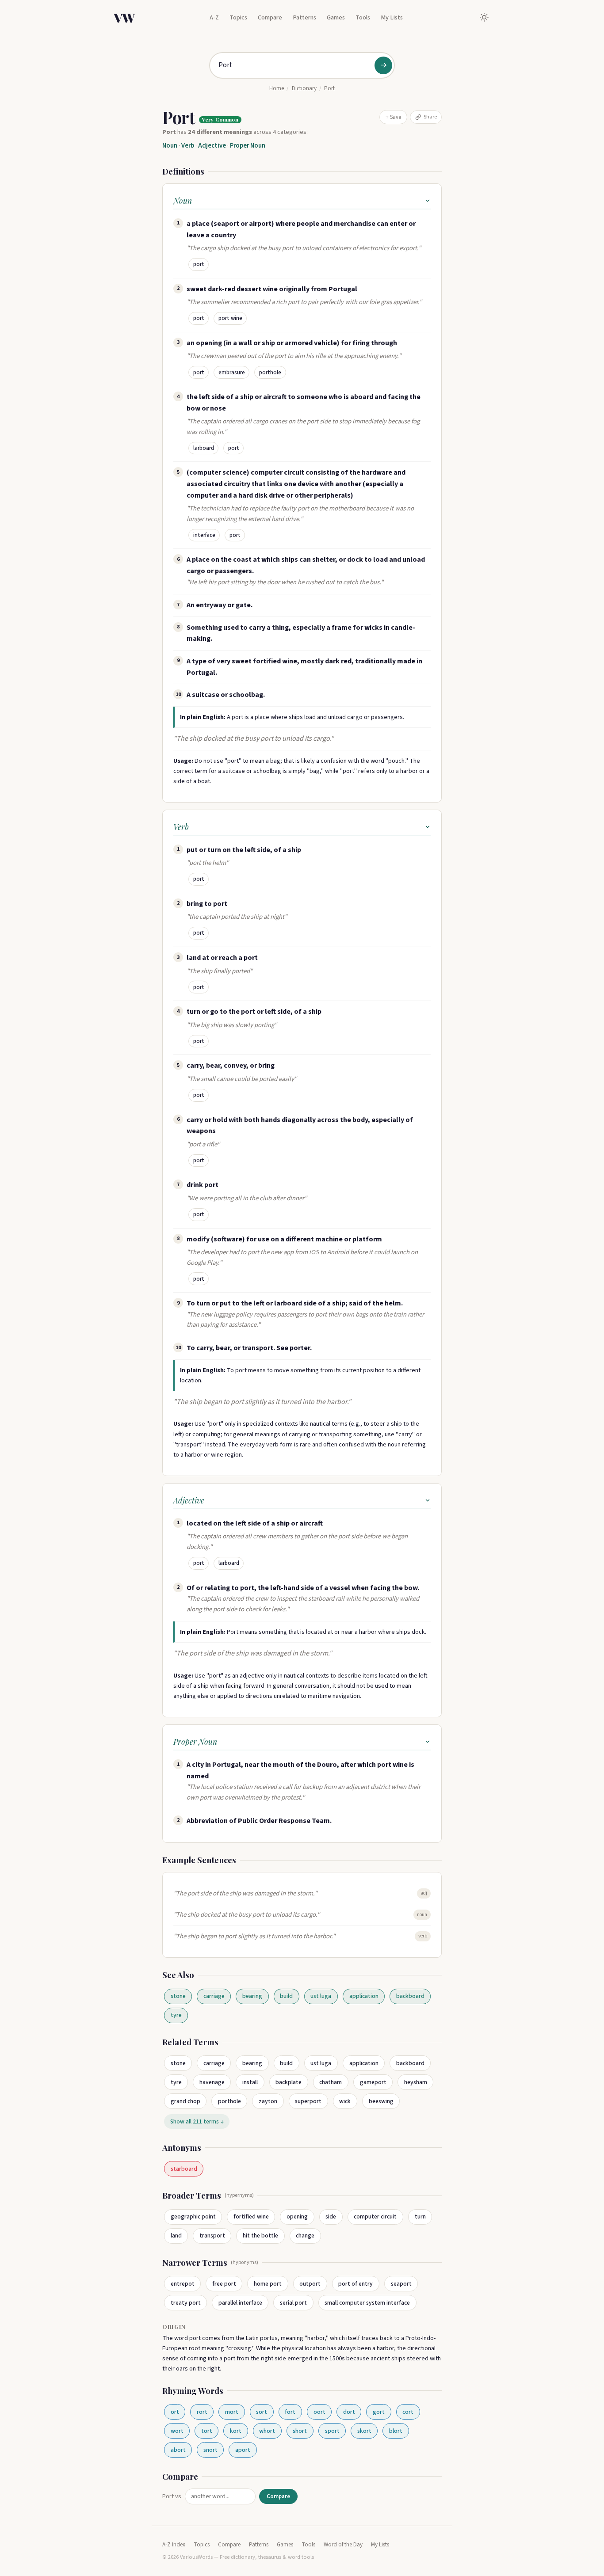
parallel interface (240, 2303)
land (176, 2235)
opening (297, 2216)
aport (243, 2450)
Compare (270, 17)
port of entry (356, 2284)
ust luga (321, 1996)
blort (396, 2431)
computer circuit (375, 2216)
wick (345, 2101)
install (250, 2082)
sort (262, 2412)
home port (268, 2284)
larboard (204, 448)
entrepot (183, 2284)
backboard (410, 1996)
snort (210, 2450)
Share (430, 117)
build (286, 1996)
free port (224, 2284)
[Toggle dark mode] (484, 17)
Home (277, 88)
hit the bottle (260, 2235)
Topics (238, 17)
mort (232, 2412)
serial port (293, 2303)
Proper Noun (248, 146)
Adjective (212, 146)
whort (267, 2431)
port (199, 264)
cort (408, 2412)
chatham (331, 2082)
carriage (214, 1996)
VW (124, 17)
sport (332, 2431)
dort (349, 2412)
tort (207, 2431)
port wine (230, 318)
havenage (212, 2082)
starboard (184, 2169)
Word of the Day (343, 2545)
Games (336, 17)
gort (379, 2412)
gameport (373, 2082)
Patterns (304, 17)
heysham (416, 2082)
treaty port (186, 2303)
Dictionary (304, 88)
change (305, 2235)
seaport (401, 2284)
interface (204, 535)
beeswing (381, 2101)
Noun (170, 146)
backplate (289, 2082)
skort (364, 2431)
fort (290, 2412)
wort (177, 2431)
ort (175, 2412)
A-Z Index (174, 2545)
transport (212, 2235)
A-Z (214, 17)
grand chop (185, 2101)
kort (236, 2431)
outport (310, 2284)
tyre (176, 2015)
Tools (363, 17)
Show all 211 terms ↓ (197, 2121)
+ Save (393, 117)
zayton (268, 2101)
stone (178, 1996)
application (364, 1996)
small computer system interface (367, 2303)
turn (420, 2216)
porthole (270, 373)
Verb (188, 146)
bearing (252, 1996)
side (331, 2216)
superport (308, 2101)
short (300, 2431)
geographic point (193, 2216)
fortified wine (251, 2216)
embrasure (232, 373)
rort (202, 2412)
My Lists (392, 17)
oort (319, 2412)
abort (178, 2450)
